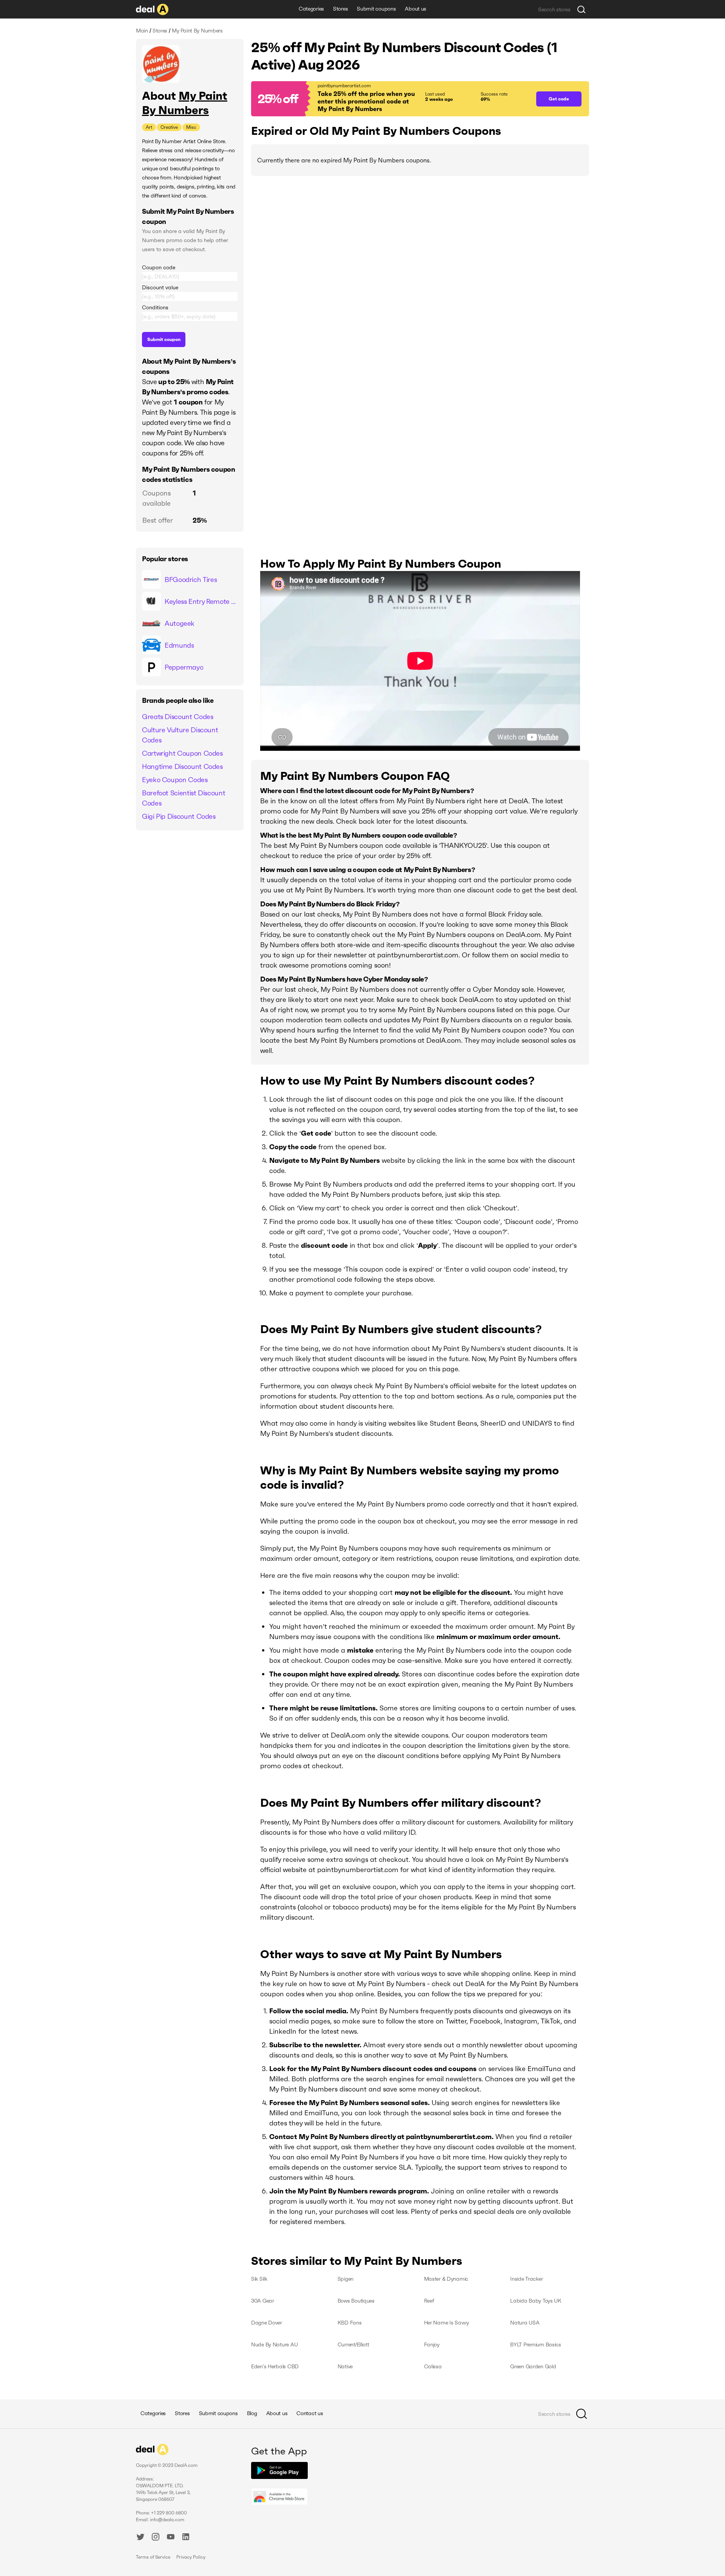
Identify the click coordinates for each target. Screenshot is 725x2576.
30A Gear (263, 2301)
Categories (311, 9)
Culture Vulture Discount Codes (180, 735)
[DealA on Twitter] (140, 2538)
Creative (169, 127)
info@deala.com (167, 2520)
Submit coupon (164, 339)
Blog (252, 2413)
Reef (429, 2301)
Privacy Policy (191, 2557)
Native (345, 2366)
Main (142, 31)
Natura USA (525, 2323)
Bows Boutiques (356, 2301)
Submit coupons (376, 9)
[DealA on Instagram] (156, 2538)
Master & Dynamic (446, 2279)
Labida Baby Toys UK (536, 2301)
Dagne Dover (267, 2323)
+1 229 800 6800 (169, 2513)
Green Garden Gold (533, 2366)
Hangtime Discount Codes (182, 766)
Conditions (155, 307)
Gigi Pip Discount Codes (179, 816)
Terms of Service (153, 2557)
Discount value (160, 287)
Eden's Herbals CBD (275, 2366)
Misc (191, 127)
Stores (340, 9)
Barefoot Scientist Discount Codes (184, 798)
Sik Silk (259, 2279)
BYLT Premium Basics (536, 2344)
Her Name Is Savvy (447, 2323)
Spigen (346, 2279)
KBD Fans (350, 2323)
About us (416, 9)
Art (149, 127)
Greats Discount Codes (177, 717)
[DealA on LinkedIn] (186, 2538)
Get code (559, 99)
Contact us (310, 2413)
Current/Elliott (353, 2344)
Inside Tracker (526, 2279)
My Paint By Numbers (185, 103)
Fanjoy (432, 2344)
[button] (390, 99)
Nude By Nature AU (274, 2344)
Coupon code (159, 267)
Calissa (433, 2366)
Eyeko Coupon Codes (175, 780)
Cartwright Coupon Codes (182, 753)
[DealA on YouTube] (171, 2538)
